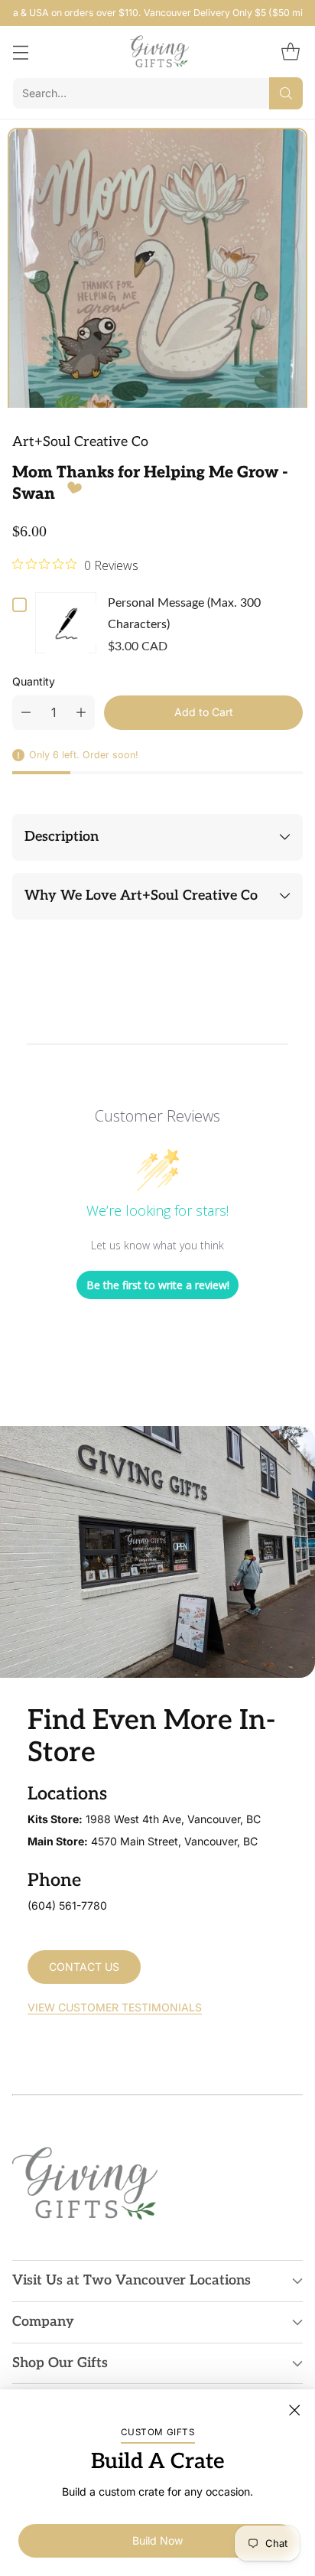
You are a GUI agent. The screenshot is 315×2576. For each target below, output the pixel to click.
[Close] (294, 2410)
